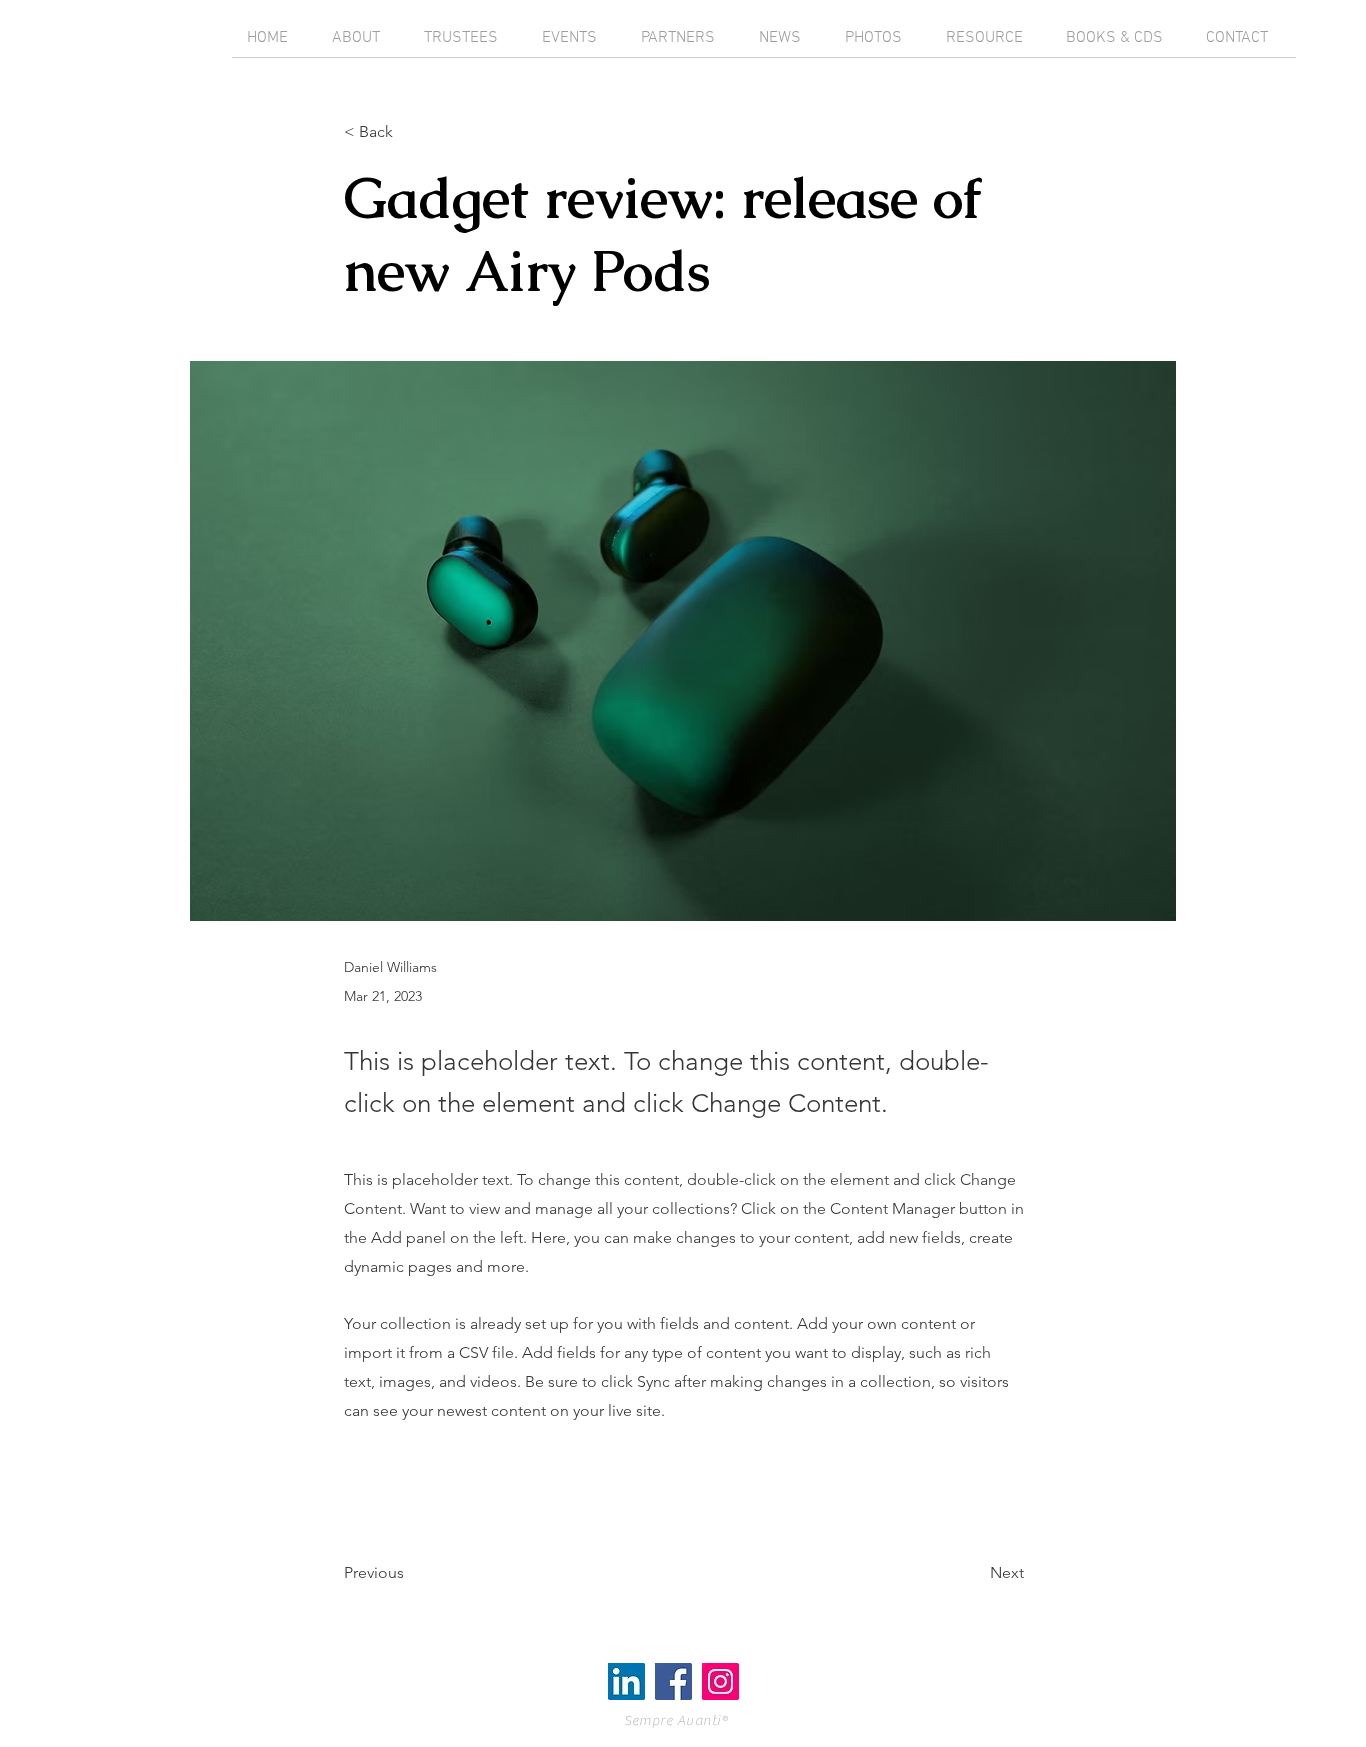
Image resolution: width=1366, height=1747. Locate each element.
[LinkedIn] (626, 1681)
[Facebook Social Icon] (673, 1681)
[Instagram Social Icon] (720, 1681)
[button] (410, 132)
